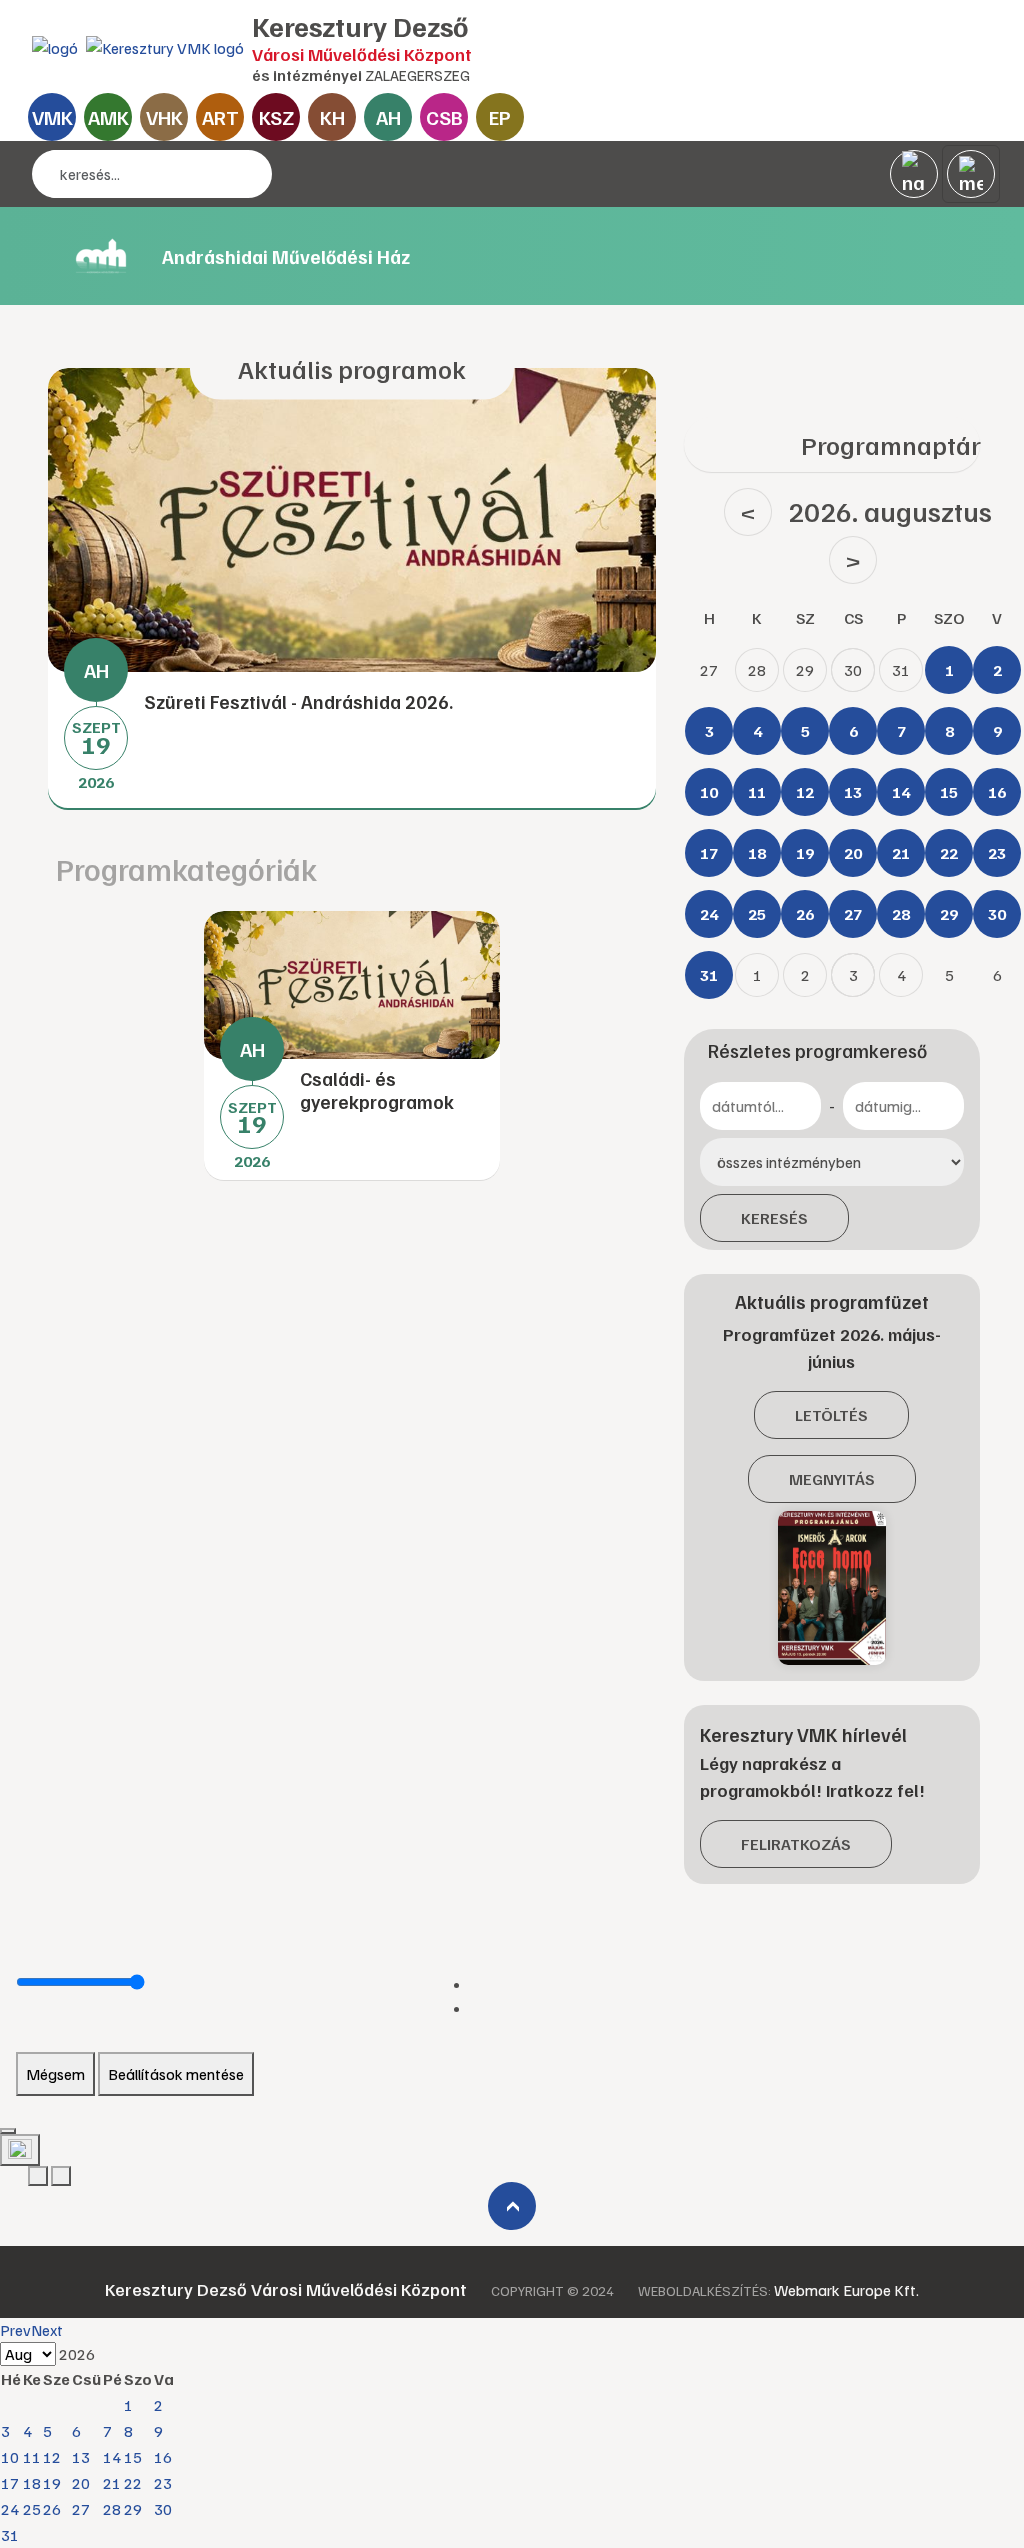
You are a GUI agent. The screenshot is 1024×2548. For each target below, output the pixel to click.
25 (32, 2509)
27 (81, 2509)
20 (81, 2483)
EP (500, 117)
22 (133, 2483)
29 (133, 2509)
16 (163, 2457)
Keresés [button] (774, 1218)
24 (10, 2509)
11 (32, 2457)
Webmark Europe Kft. (846, 2290)
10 (10, 2457)
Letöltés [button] (831, 1415)
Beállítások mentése (176, 2074)
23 (163, 2483)
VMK (52, 117)
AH (388, 117)
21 (112, 2483)
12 (52, 2457)
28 (112, 2509)
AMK (108, 117)
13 (81, 2457)
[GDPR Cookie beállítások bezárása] (8, 2131)
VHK (164, 117)
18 (32, 2483)
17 (10, 2483)
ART (220, 117)
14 (112, 2457)
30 (163, 2509)
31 (10, 2535)
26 (52, 2509)
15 (133, 2457)
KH (332, 117)
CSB (444, 117)
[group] (352, 589)
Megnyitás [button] (832, 1479)
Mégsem (55, 2074)
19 (52, 2483)
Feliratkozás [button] (796, 1844)
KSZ (276, 117)
